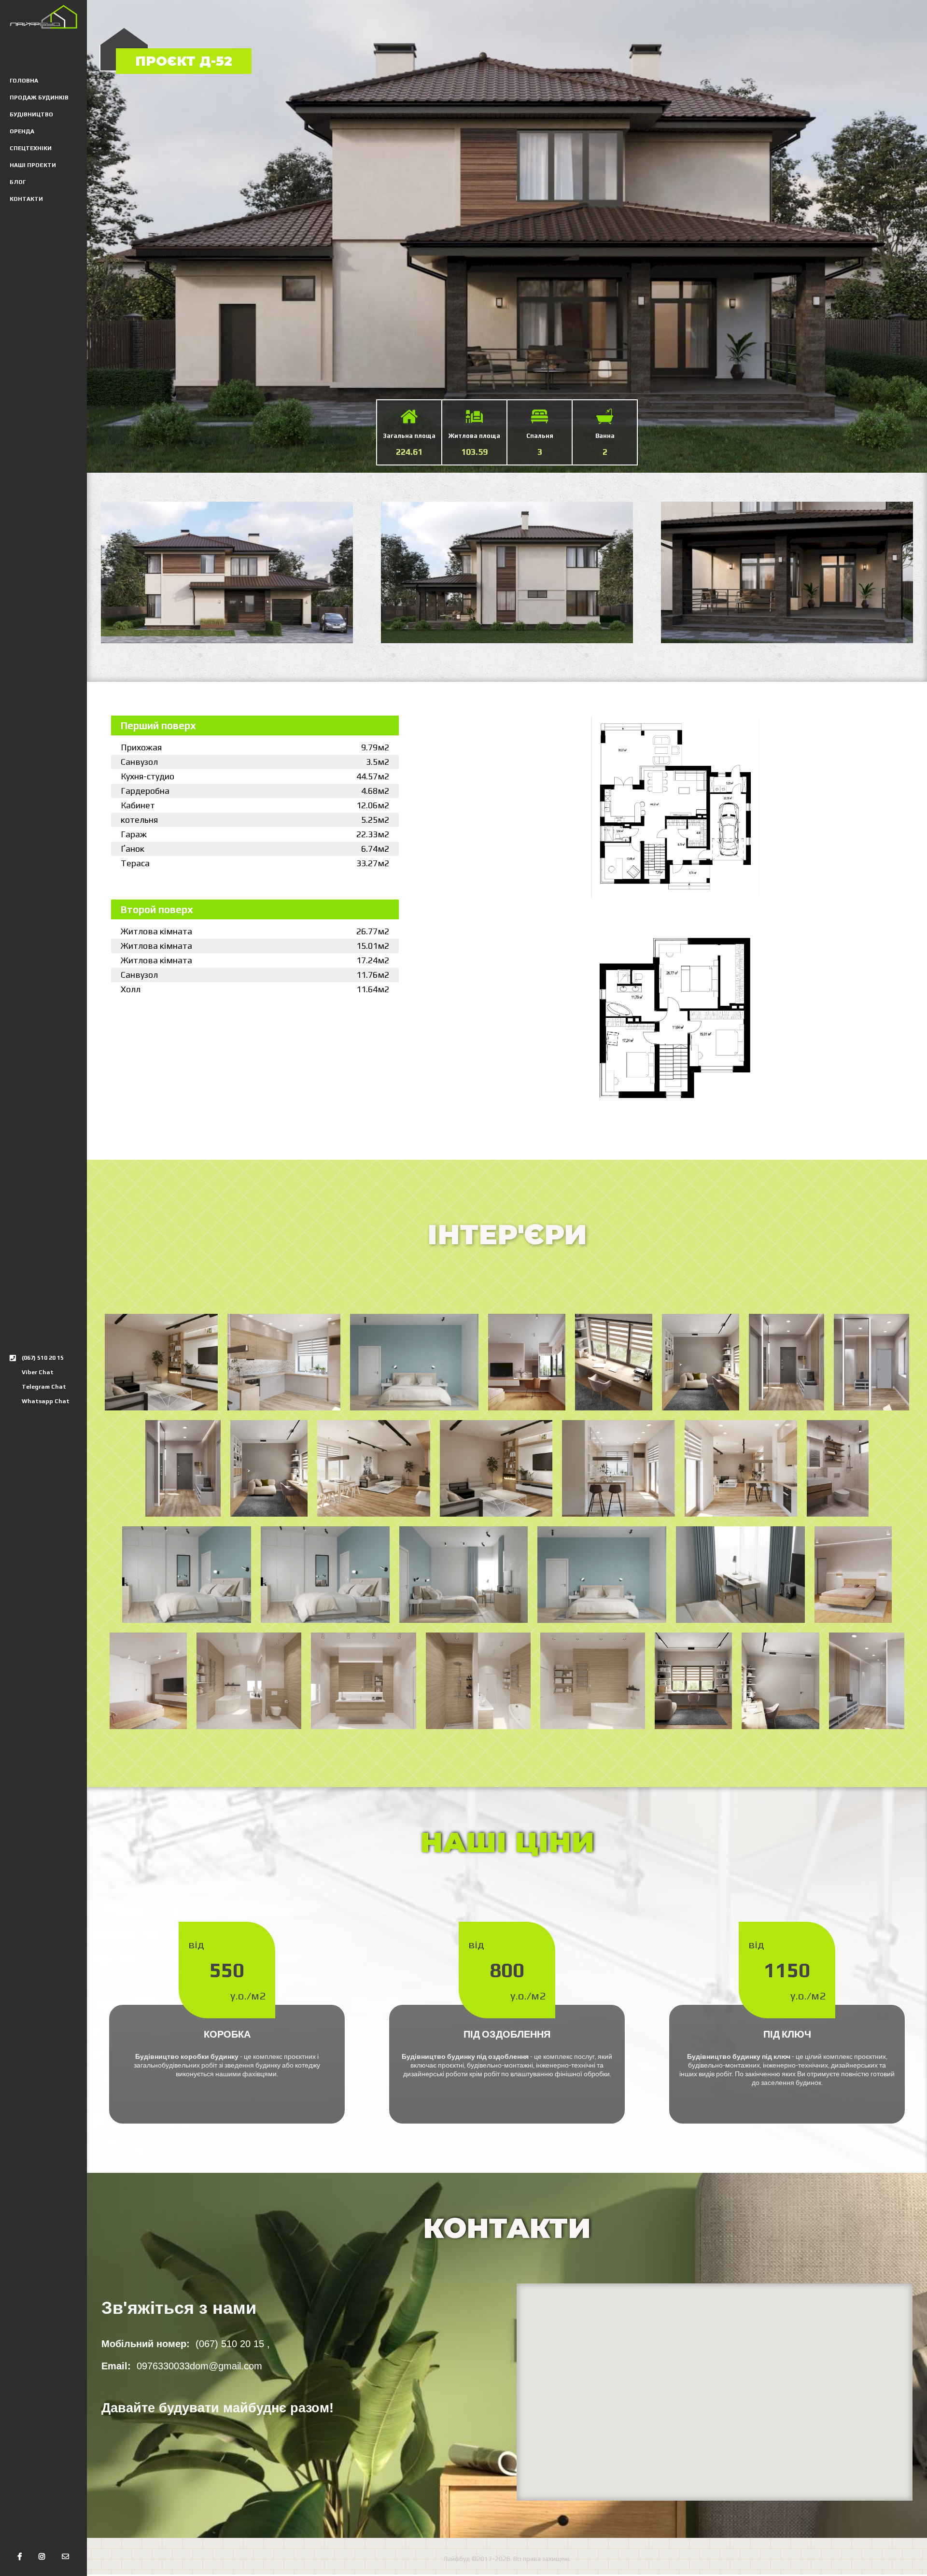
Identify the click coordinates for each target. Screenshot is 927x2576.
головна (24, 81)
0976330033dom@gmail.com (199, 2366)
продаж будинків (39, 98)
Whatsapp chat (46, 1401)
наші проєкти (33, 165)
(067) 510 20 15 (43, 1358)
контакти (26, 199)
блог (18, 182)
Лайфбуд (457, 2559)
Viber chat (38, 1372)
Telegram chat (44, 1387)
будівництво (31, 114)
